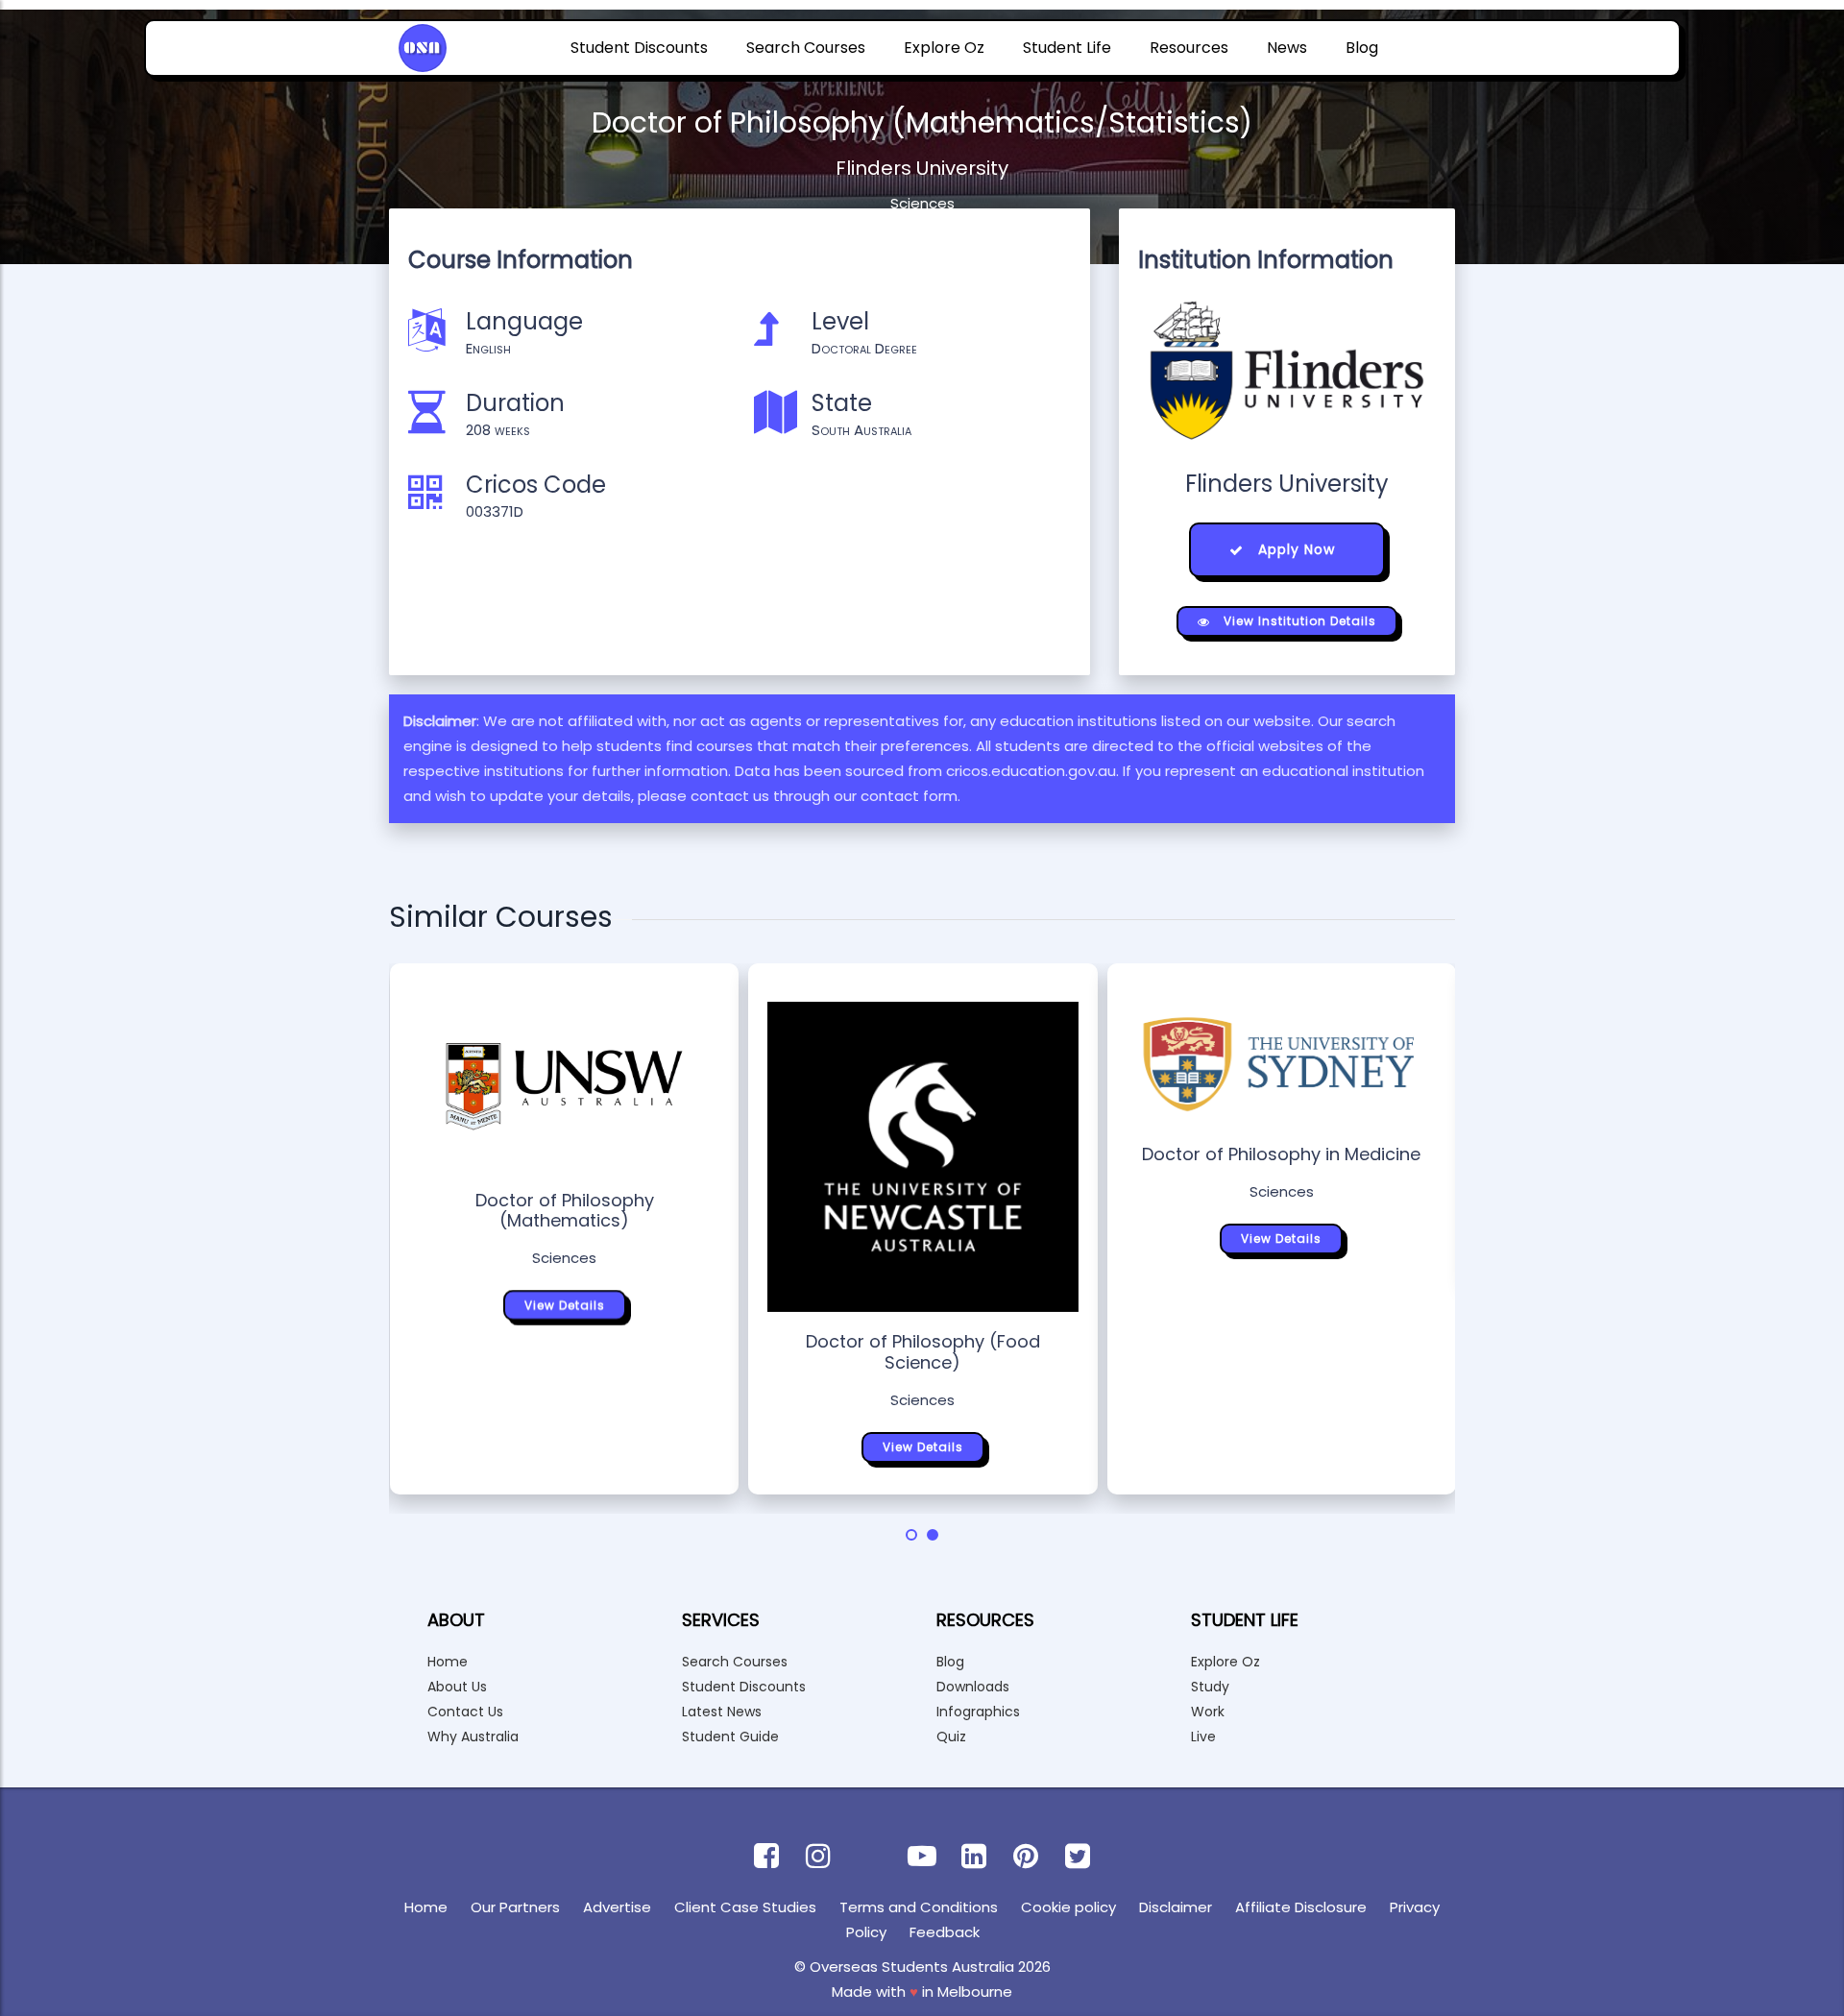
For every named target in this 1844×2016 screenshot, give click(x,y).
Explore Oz (944, 48)
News (1287, 48)
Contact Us (465, 1712)
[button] (911, 1535)
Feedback (945, 1932)
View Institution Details (1298, 621)
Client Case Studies (745, 1907)
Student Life (1067, 48)
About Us (457, 1687)
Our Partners (515, 1907)
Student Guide (730, 1737)
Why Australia (473, 1737)
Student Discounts (639, 48)
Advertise (617, 1907)
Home (448, 1662)
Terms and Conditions (919, 1907)
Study (1210, 1687)
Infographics (978, 1712)
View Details (565, 1305)
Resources (1189, 48)
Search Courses (806, 48)
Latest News (722, 1712)
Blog (1362, 48)
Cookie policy (1068, 1907)
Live (1203, 1737)
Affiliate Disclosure (1301, 1907)
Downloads (973, 1687)
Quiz (951, 1737)
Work (1208, 1712)
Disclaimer (1176, 1907)
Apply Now (1294, 549)
